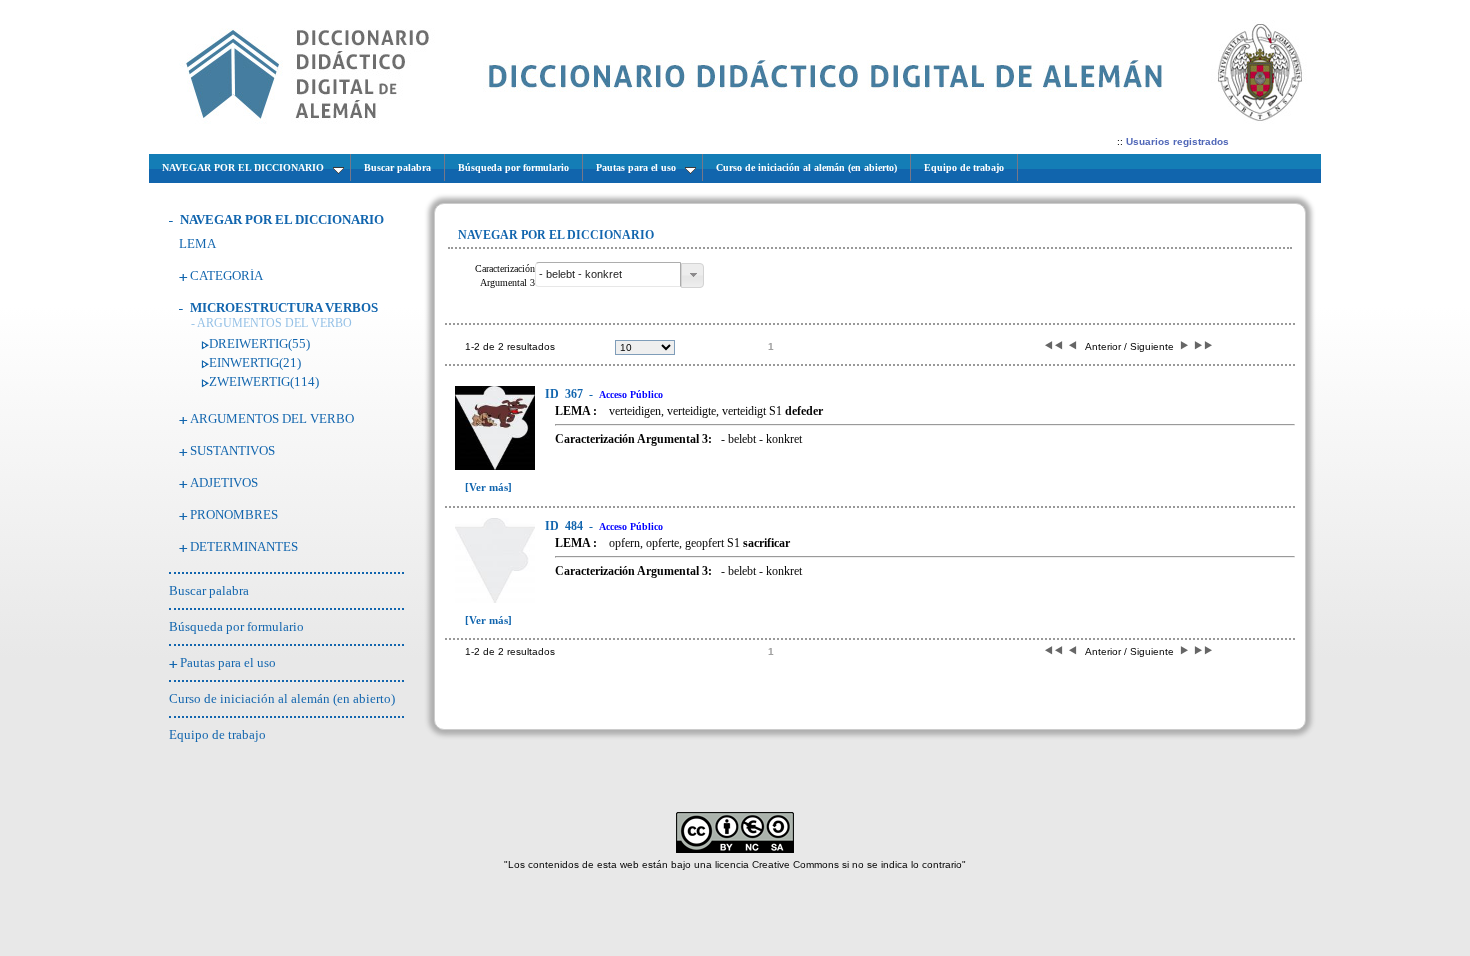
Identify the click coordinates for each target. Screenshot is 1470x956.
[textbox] (608, 274)
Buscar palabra (209, 590)
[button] (692, 275)
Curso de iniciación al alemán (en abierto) (282, 698)
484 (565, 526)
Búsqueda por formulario (236, 626)
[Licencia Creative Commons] (735, 849)
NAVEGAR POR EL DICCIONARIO (282, 219)
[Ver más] (488, 487)
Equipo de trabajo (217, 734)
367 (565, 394)
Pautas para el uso (228, 662)
